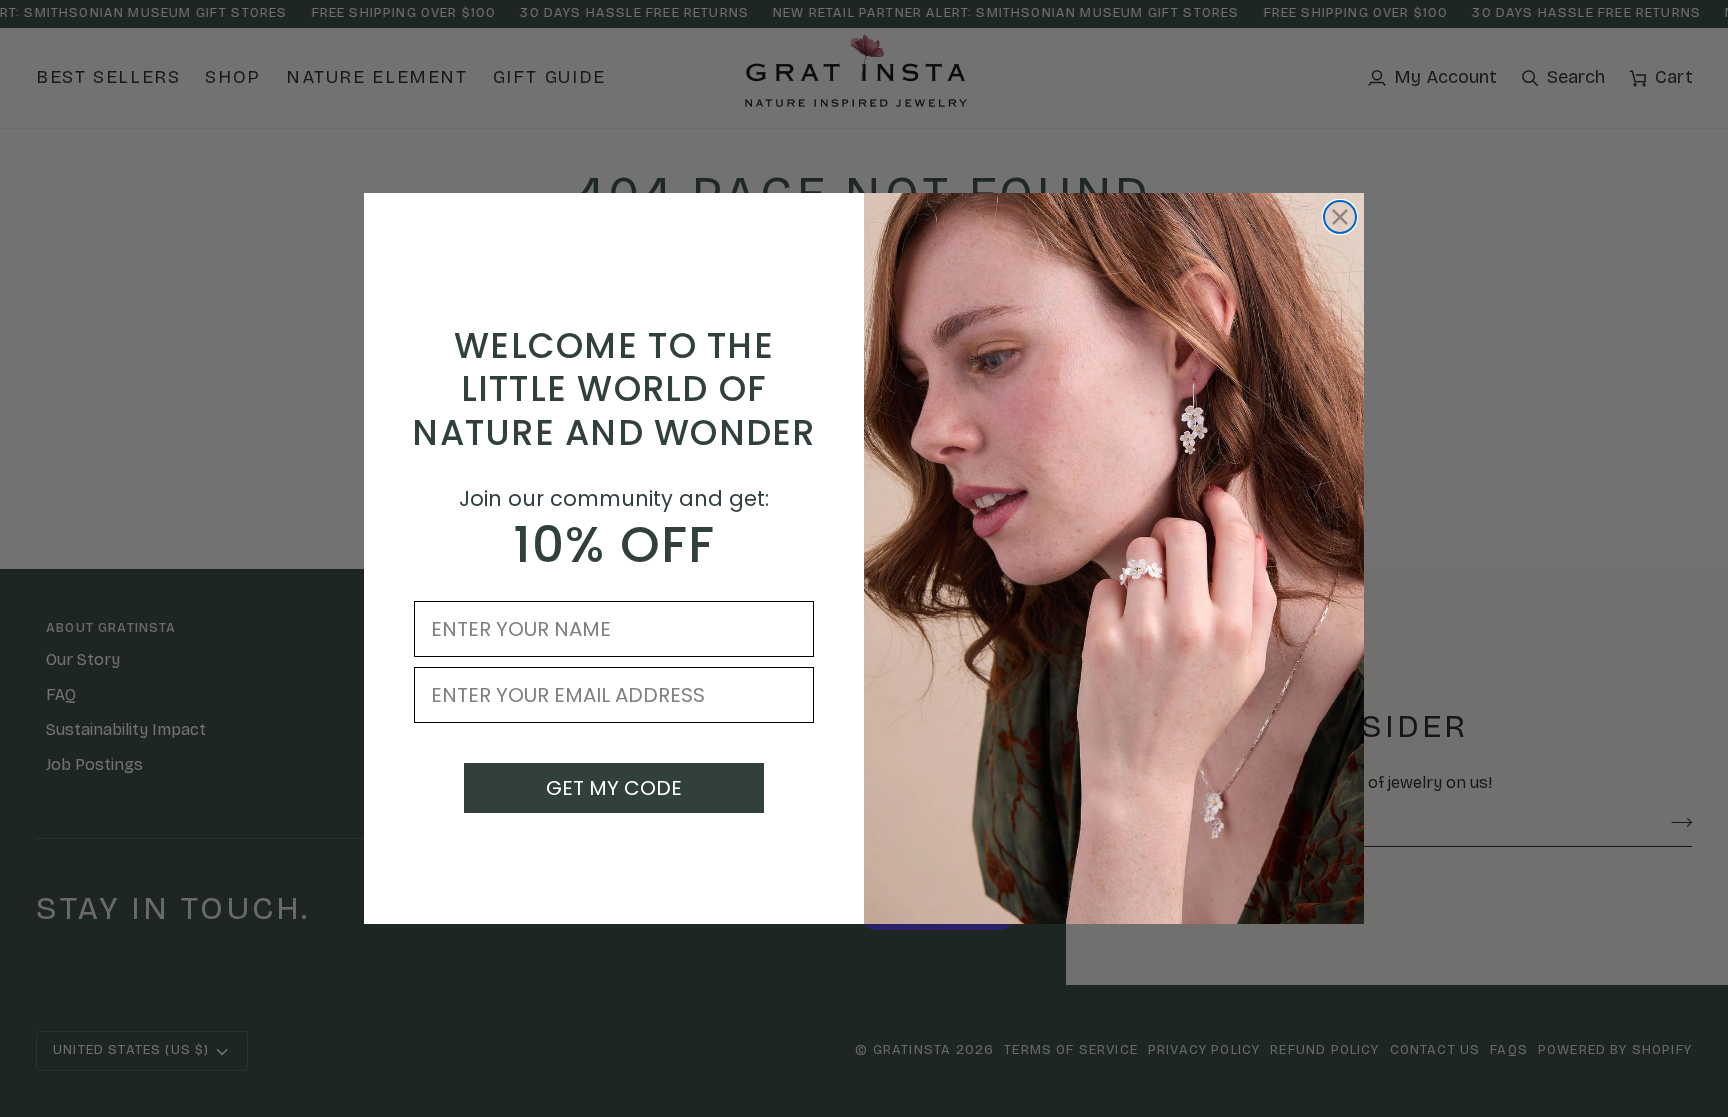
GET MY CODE (614, 788)
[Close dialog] (1340, 217)
